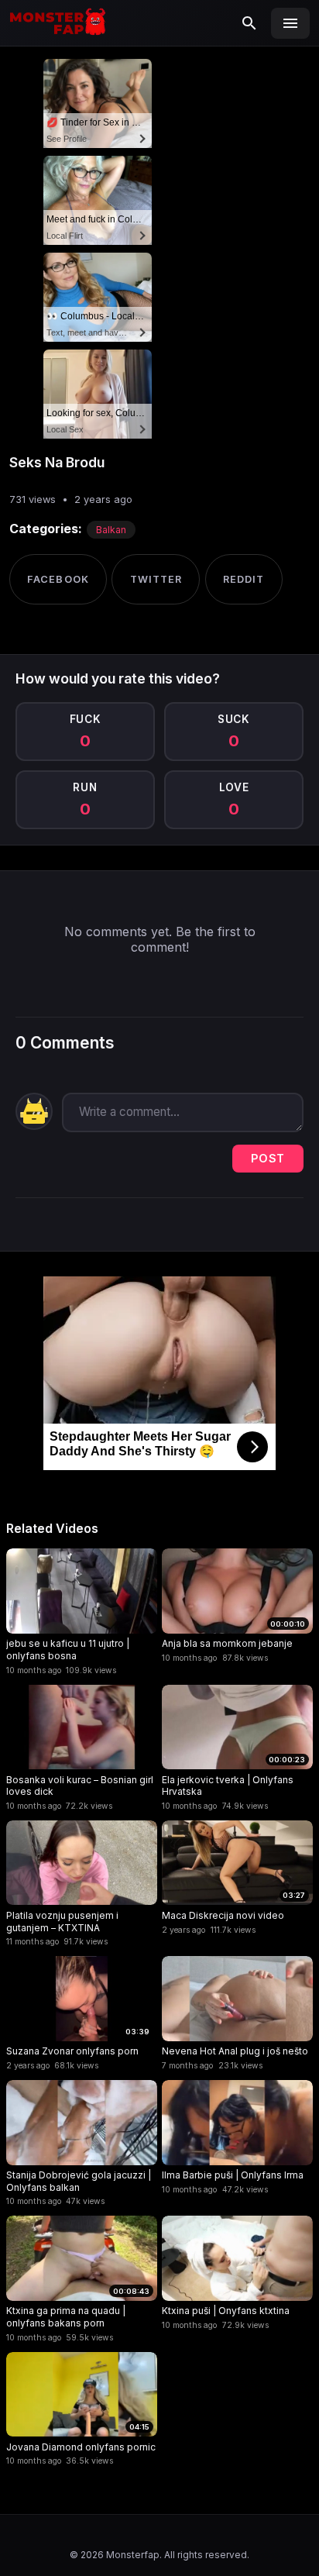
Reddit (244, 579)
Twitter (156, 579)
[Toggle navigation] (290, 23)
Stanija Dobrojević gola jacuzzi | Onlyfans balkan (79, 2181)
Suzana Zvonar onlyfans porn (72, 2051)
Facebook (58, 579)
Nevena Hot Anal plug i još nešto (235, 2051)
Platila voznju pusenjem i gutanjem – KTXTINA (62, 1922)
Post (268, 1158)
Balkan (111, 530)
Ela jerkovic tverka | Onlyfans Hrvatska (228, 1786)
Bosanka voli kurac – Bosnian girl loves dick (80, 1786)
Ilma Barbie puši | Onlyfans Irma (233, 2175)
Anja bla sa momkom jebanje (227, 1643)
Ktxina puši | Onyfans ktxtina (226, 2311)
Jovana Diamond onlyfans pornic (81, 2447)
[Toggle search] (249, 23)
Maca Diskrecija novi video (223, 1915)
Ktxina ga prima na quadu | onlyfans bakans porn (66, 2317)
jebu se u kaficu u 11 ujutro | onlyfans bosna (68, 1650)
